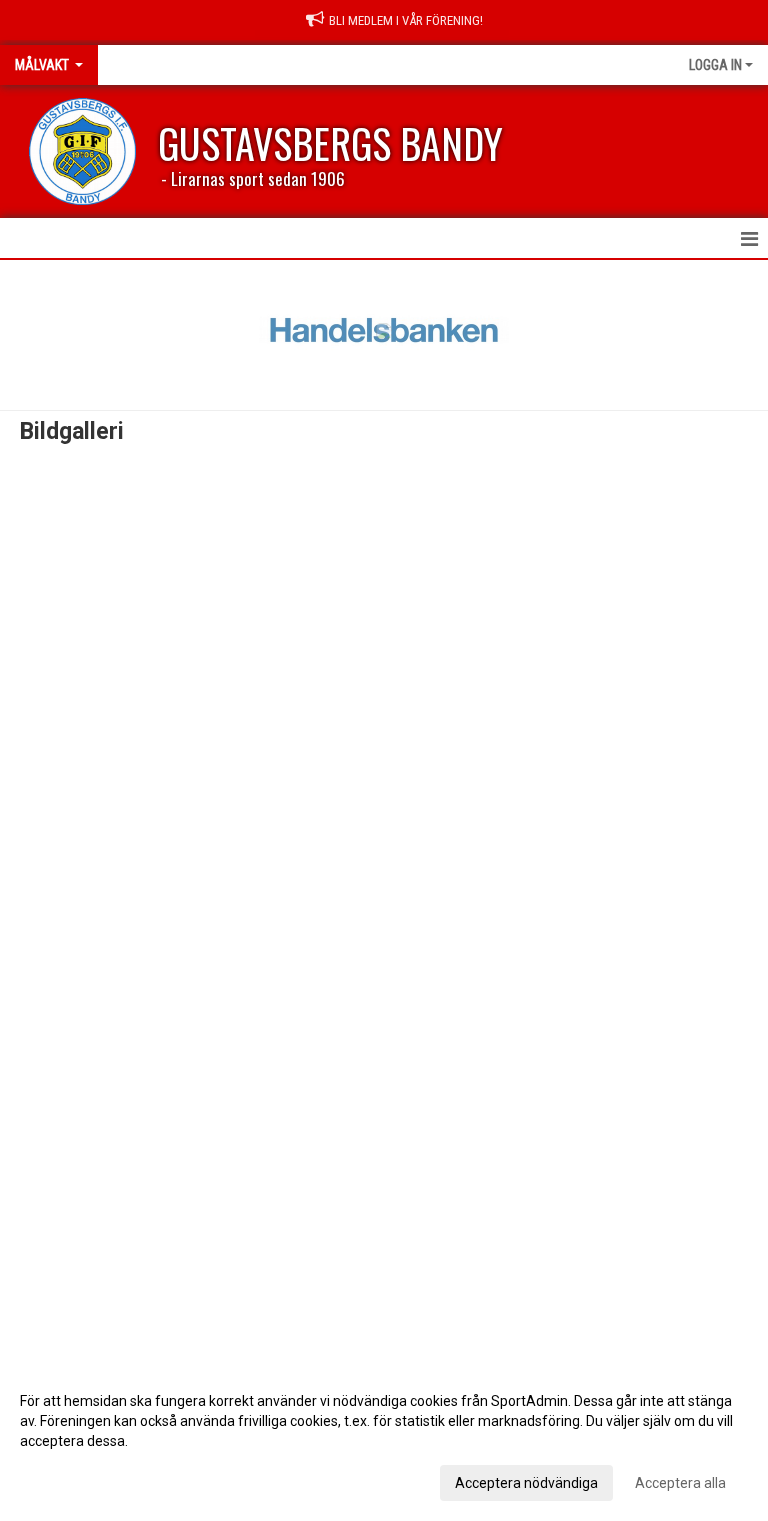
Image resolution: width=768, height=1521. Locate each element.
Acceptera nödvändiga (526, 1483)
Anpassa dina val (73, 1480)
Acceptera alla (680, 1483)
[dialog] (384, 1441)
